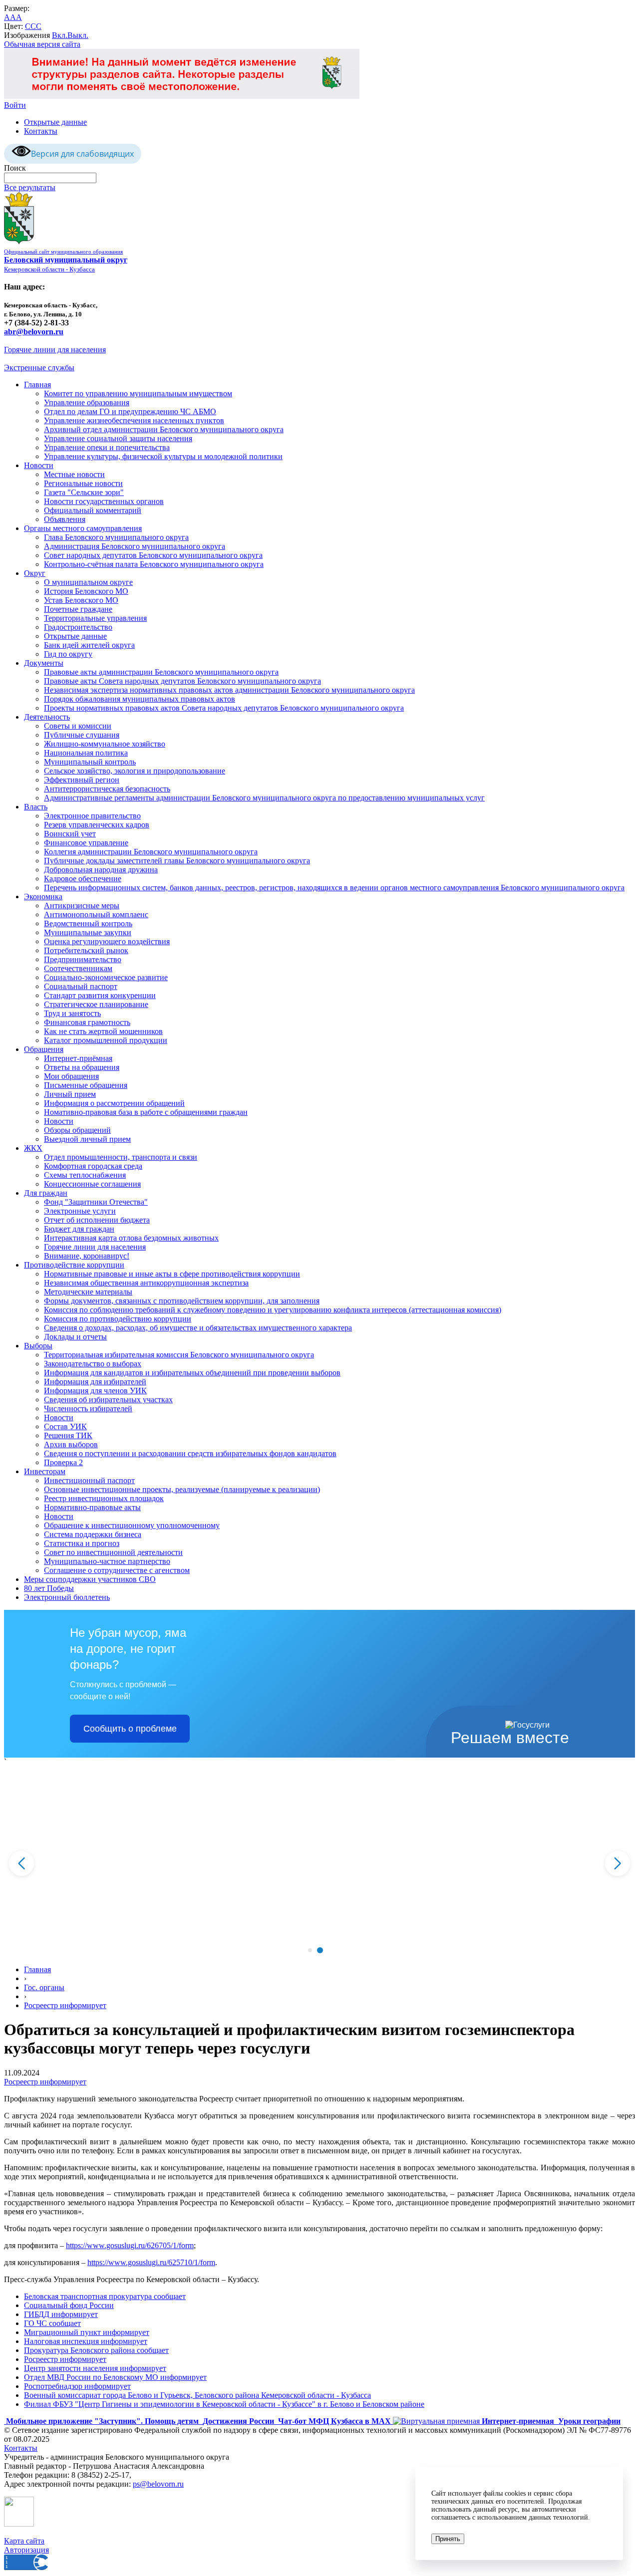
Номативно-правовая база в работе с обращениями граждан (146, 1112)
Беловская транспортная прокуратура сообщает (105, 2296)
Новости (39, 465)
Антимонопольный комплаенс (96, 914)
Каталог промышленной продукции (106, 1040)
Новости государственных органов (104, 501)
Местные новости (74, 474)
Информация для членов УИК (95, 1391)
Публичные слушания (82, 735)
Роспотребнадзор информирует (77, 2386)
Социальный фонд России (69, 2305)
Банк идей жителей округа (89, 645)
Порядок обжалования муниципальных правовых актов (140, 699)
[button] (310, 1950)
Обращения (44, 1049)
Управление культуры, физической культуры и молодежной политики (163, 456)
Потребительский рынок (86, 950)
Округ (35, 573)
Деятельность (47, 717)
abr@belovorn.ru (34, 332)
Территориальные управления (95, 618)
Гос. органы (44, 1987)
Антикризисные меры (82, 905)
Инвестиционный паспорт (89, 1480)
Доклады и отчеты (75, 1337)
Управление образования (87, 402)
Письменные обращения (86, 1085)
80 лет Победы (49, 1588)
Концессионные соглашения (92, 1184)
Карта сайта (24, 2541)
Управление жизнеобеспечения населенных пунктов (134, 420)
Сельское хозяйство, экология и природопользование (135, 771)
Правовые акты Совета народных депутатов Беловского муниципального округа (182, 681)
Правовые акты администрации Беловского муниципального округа (161, 672)
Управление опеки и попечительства (107, 447)
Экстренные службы (39, 368)
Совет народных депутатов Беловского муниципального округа (153, 555)
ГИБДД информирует (61, 2314)
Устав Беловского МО (81, 600)
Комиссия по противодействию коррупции (118, 1319)
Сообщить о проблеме (130, 1729)
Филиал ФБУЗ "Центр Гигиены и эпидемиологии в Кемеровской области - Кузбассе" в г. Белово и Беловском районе (224, 2404)
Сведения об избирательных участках (108, 1400)
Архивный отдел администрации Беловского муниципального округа (164, 429)
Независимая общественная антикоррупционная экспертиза (146, 1283)
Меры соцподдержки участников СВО (90, 1579)
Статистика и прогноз (82, 1543)
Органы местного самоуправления (83, 528)
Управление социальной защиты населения (118, 438)
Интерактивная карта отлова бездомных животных (131, 1238)
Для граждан (46, 1193)
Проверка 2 (63, 1462)
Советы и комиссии (78, 726)
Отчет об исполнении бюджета (97, 1220)
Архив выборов (71, 1444)
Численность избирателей (88, 1409)
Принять (448, 2539)
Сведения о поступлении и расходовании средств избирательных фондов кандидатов (190, 1453)
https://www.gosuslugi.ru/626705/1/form (130, 2245)
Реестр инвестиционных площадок (104, 1498)
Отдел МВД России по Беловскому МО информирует (115, 2377)
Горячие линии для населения (55, 350)
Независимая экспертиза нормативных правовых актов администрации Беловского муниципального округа (229, 690)
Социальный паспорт (81, 986)
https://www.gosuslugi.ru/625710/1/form (151, 2262)
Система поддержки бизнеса (93, 1534)
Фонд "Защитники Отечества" (96, 1202)
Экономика (43, 897)
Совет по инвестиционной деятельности (113, 1552)
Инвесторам (45, 1471)
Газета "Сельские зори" (84, 492)
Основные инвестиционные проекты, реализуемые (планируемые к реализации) (182, 1489)
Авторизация (26, 2550)
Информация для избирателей (95, 1382)
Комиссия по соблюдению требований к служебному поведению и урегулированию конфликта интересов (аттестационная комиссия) (273, 1310)
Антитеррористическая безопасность (107, 789)
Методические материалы (88, 1292)
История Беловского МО (86, 591)
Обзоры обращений (77, 1130)
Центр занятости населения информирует (95, 2368)
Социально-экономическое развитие (106, 977)
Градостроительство (78, 627)
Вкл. (60, 35)
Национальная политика (86, 753)
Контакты (41, 131)
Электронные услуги (80, 1211)
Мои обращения (71, 1076)
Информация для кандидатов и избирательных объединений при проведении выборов (192, 1373)
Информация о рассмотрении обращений (114, 1103)
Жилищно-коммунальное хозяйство (105, 744)
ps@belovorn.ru (158, 2484)
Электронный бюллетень (67, 1597)
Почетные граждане (78, 609)
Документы (44, 663)
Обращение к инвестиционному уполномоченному (132, 1525)
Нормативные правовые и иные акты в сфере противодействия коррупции (172, 1274)
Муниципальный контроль (90, 762)
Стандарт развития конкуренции (100, 995)
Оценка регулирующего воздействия (107, 941)
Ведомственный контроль (88, 923)
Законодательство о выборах (93, 1364)
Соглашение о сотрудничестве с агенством (117, 1570)
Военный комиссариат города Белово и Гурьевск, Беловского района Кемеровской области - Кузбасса (197, 2395)
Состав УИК (65, 1426)
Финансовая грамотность (87, 1022)
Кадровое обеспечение (83, 879)
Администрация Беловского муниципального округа (135, 546)
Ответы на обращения (82, 1067)
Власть (36, 807)
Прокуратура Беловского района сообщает (96, 2350)
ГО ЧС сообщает (52, 2323)
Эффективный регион (82, 780)
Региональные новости (83, 483)
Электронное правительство (92, 816)
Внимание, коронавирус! (87, 1256)
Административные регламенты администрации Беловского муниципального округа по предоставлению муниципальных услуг (264, 798)
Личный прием (70, 1094)
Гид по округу (68, 654)
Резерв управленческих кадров (97, 825)
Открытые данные (55, 122)
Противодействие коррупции (74, 1265)
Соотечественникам (78, 968)
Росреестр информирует (65, 2005)
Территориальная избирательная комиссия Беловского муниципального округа (179, 1355)
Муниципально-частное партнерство (107, 1561)
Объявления (65, 519)
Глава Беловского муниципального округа (116, 537)
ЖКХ (33, 1148)
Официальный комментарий (93, 510)
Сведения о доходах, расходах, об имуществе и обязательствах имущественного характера (198, 1328)
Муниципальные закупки (88, 932)
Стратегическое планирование (96, 1004)
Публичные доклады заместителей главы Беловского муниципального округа (177, 861)
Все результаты (30, 187)
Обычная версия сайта (42, 44)
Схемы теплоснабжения (85, 1175)
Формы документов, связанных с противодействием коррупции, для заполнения (182, 1301)
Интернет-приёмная (78, 1058)
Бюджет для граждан (79, 1229)
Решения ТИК (68, 1435)
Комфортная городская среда (93, 1166)
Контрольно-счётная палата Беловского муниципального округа (154, 564)
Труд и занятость (72, 1013)
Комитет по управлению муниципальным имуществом (138, 393)
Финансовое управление (86, 843)
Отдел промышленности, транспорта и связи (121, 1157)
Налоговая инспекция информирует (86, 2341)
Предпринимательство (83, 959)
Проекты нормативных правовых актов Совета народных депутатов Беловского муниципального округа (224, 708)
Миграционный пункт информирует (87, 2332)
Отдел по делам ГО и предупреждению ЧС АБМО (130, 411)
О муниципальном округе (88, 582)
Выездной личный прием (87, 1139)
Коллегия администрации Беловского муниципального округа (151, 852)
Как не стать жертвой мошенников (103, 1031)
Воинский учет (70, 834)
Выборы (38, 1346)
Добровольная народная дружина (101, 870)
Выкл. (78, 35)
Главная (37, 385)
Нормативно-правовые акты (92, 1507)
